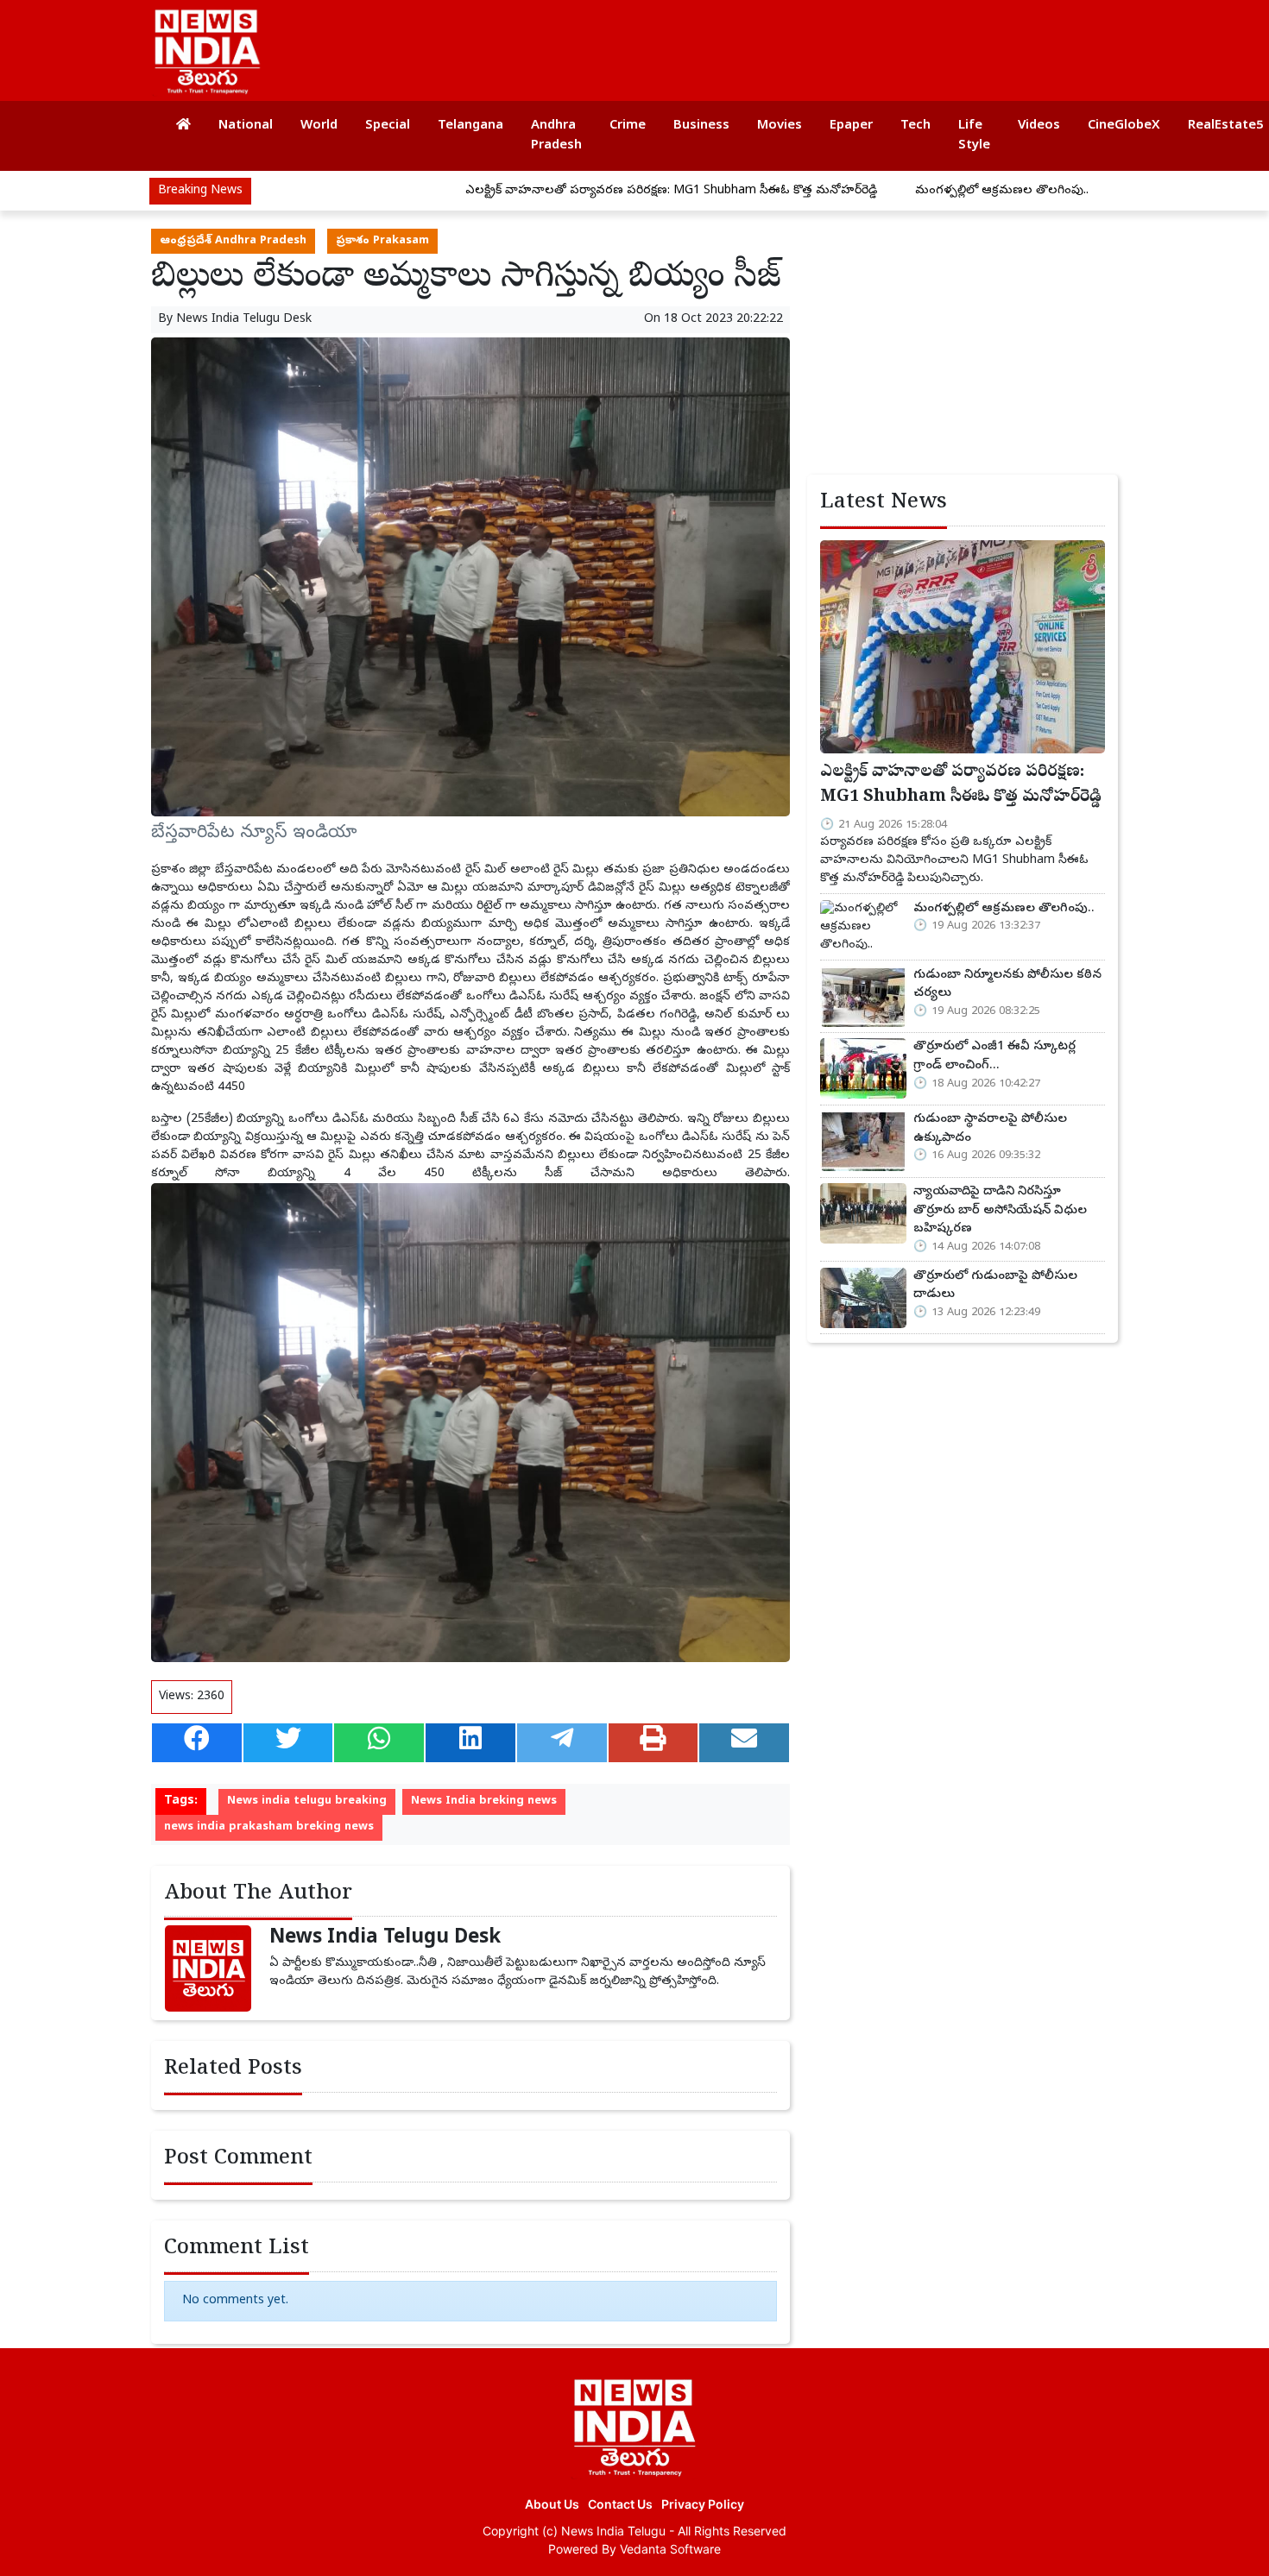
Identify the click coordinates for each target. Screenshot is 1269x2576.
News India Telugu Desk (244, 320)
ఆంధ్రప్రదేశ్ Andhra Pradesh (233, 241)
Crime (628, 126)
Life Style (974, 136)
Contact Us (620, 2504)
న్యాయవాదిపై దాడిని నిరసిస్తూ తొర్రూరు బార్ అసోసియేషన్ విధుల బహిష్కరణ (1000, 1210)
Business (701, 126)
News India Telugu (613, 2531)
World (319, 126)
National (246, 126)
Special (388, 126)
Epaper (851, 126)
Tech (915, 126)
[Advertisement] (793, 43)
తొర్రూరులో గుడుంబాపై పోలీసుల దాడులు (995, 1286)
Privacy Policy (703, 2504)
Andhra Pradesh (556, 136)
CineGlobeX (1124, 126)
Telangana (470, 126)
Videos (1039, 126)
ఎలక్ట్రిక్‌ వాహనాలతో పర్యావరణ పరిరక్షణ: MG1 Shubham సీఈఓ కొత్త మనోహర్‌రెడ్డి (578, 191)
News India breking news (484, 1801)
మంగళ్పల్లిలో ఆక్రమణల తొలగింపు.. (909, 191)
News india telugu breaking (307, 1801)
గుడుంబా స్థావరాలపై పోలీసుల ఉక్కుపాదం (990, 1129)
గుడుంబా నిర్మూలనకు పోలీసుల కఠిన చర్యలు (1007, 985)
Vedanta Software (670, 2549)
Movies (780, 126)
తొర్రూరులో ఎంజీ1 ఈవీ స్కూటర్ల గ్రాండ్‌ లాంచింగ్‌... (994, 1056)
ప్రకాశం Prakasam (382, 241)
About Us (552, 2504)
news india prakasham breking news (269, 1827)
